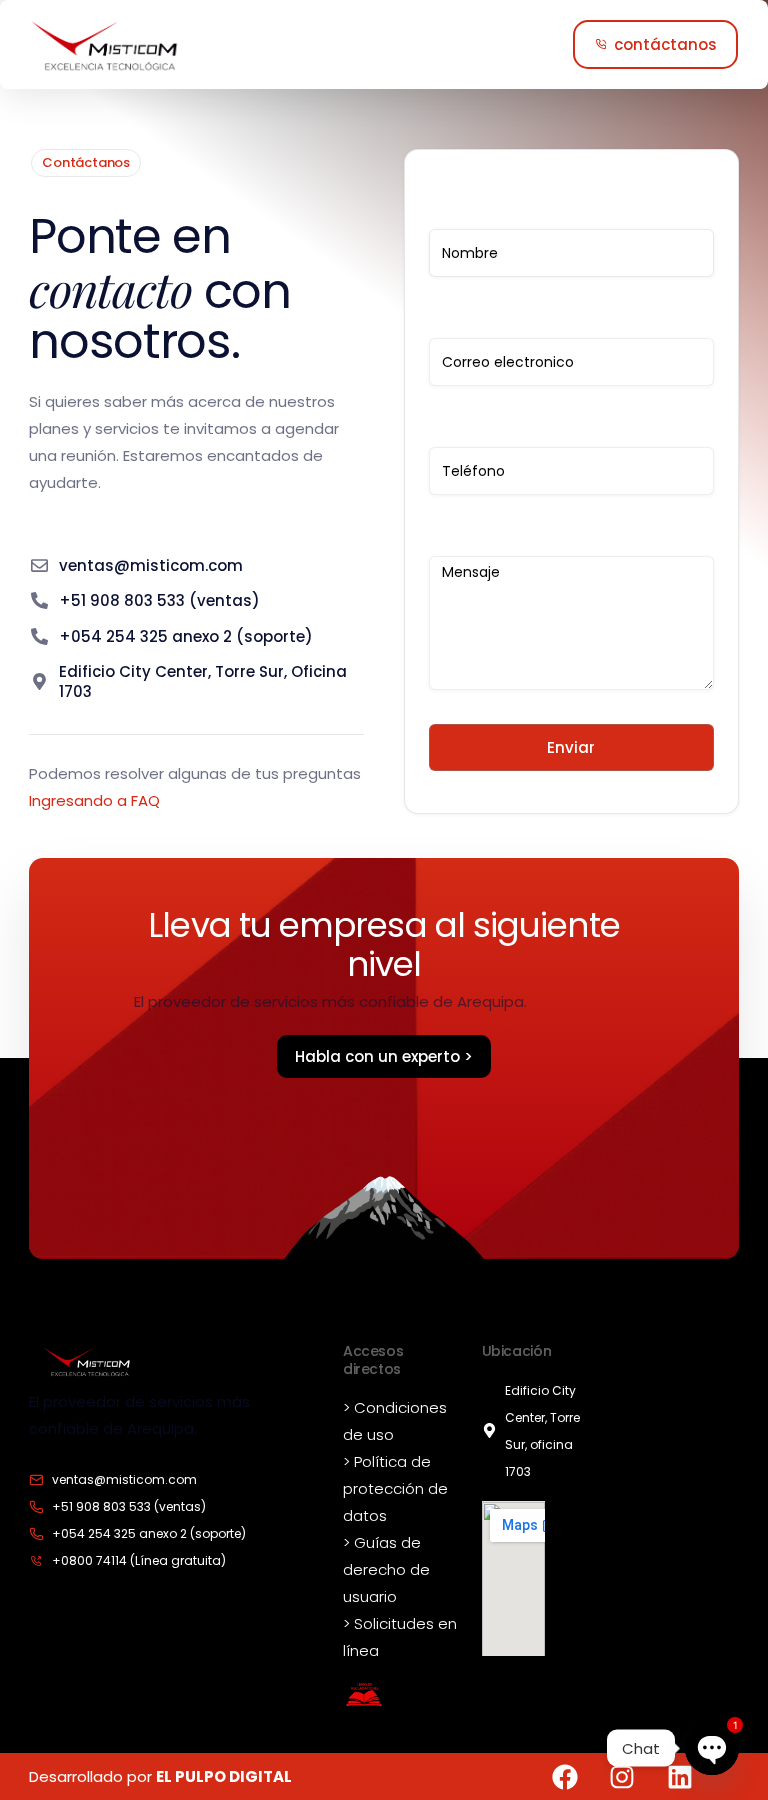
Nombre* (571, 215)
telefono (571, 433)
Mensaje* (571, 542)
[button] (655, 44)
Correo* (571, 324)
